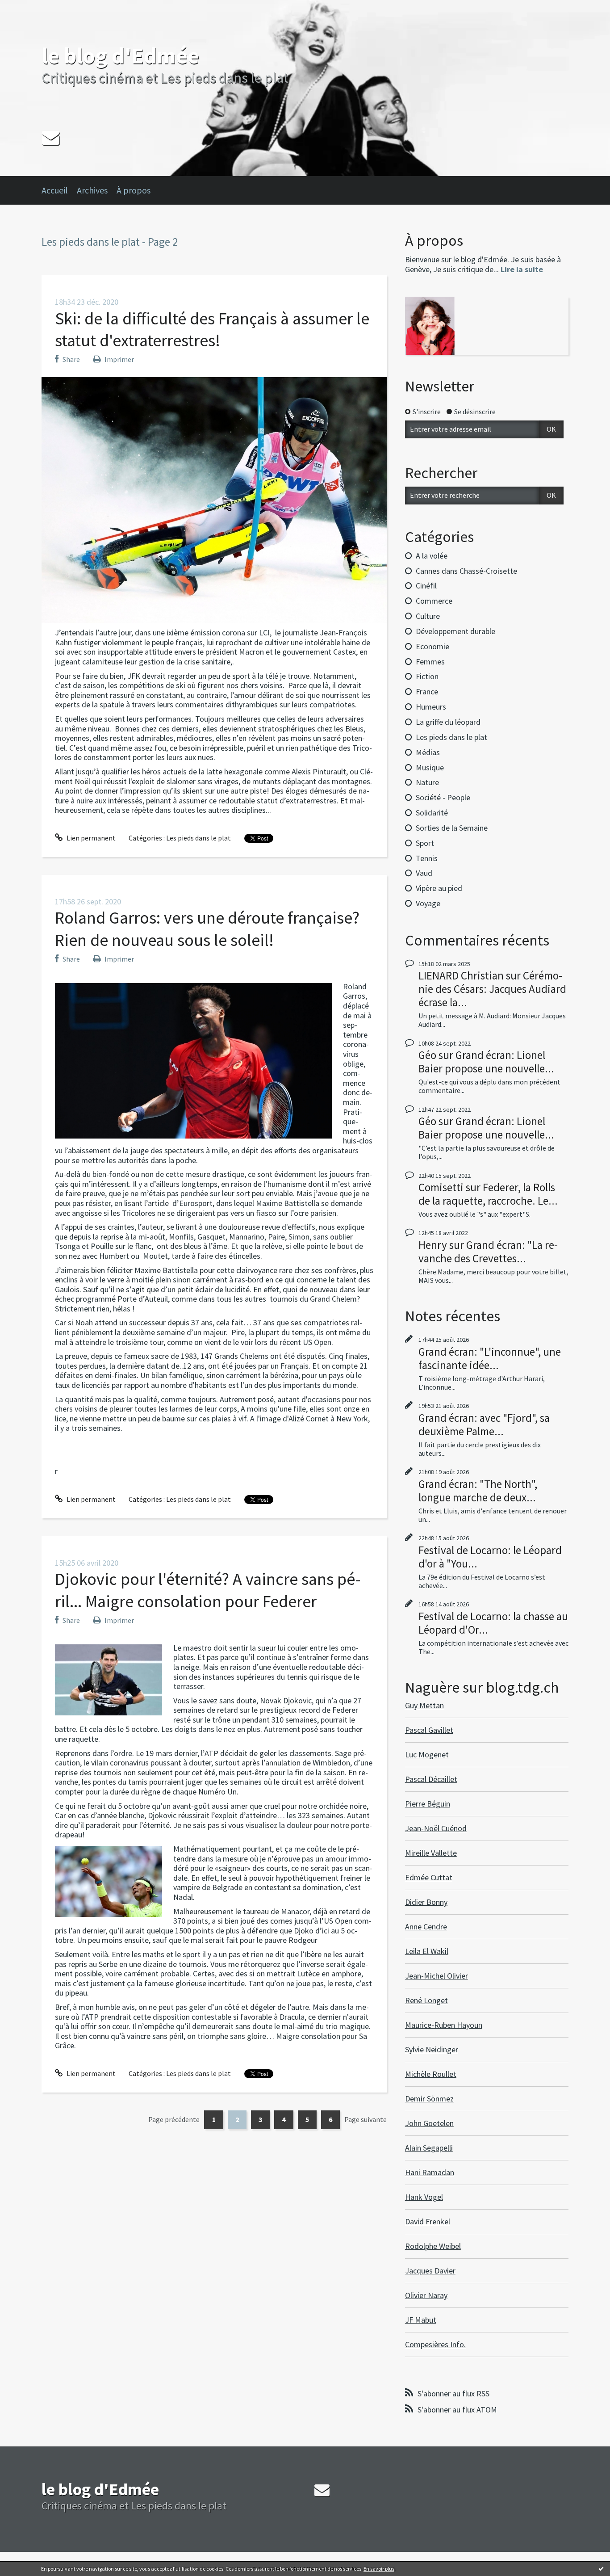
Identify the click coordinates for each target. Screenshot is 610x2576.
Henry (433, 1245)
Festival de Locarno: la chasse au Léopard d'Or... (493, 1623)
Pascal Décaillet (431, 1779)
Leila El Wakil (427, 1951)
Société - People (443, 797)
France (427, 691)
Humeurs (431, 707)
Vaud (424, 873)
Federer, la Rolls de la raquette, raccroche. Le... (488, 1194)
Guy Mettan (424, 1705)
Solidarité (432, 813)
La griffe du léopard (448, 722)
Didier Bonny (426, 1902)
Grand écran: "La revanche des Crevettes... (488, 1252)
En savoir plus (379, 2569)
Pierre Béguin (428, 1804)
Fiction (427, 676)
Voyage (428, 903)
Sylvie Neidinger (432, 2049)
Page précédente (174, 2119)
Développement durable (455, 631)
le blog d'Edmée (120, 56)
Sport (425, 843)
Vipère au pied (439, 888)
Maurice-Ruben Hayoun (444, 2025)
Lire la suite (522, 269)
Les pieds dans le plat (198, 838)
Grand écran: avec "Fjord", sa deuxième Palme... (484, 1425)
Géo (427, 1055)
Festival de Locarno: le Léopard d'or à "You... (490, 1557)
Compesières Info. (435, 2344)
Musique (430, 767)
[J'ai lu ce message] (601, 2568)
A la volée (432, 556)
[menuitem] (59, 190)
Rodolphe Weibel (433, 2246)
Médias (428, 752)
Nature (427, 782)
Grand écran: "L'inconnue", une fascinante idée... (490, 1358)
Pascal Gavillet (429, 1730)
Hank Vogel (424, 2197)
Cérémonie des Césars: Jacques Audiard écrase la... (492, 989)
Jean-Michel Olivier (437, 1976)
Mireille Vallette (431, 1853)
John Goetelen (429, 2123)
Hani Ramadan (430, 2172)
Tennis (427, 858)
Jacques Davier (430, 2271)
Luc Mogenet (427, 1754)
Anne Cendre (426, 1927)
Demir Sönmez (429, 2099)
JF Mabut (421, 2320)
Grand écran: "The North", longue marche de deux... (478, 1491)
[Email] (51, 137)
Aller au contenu (29, 8)
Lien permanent (90, 838)
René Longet (426, 2000)
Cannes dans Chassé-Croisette (466, 571)
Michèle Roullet (431, 2074)
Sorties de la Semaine (452, 828)
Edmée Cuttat (429, 1877)
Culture (428, 616)
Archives (92, 190)
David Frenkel (428, 2221)
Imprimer (119, 359)
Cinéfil (426, 586)
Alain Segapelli (429, 2148)
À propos (134, 190)
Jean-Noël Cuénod (436, 1828)
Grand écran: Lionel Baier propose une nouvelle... (486, 1062)
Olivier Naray (426, 2295)
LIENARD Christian (461, 975)
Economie (432, 646)
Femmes (430, 662)
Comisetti (441, 1187)
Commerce (434, 601)
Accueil (55, 190)
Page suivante (366, 2119)
